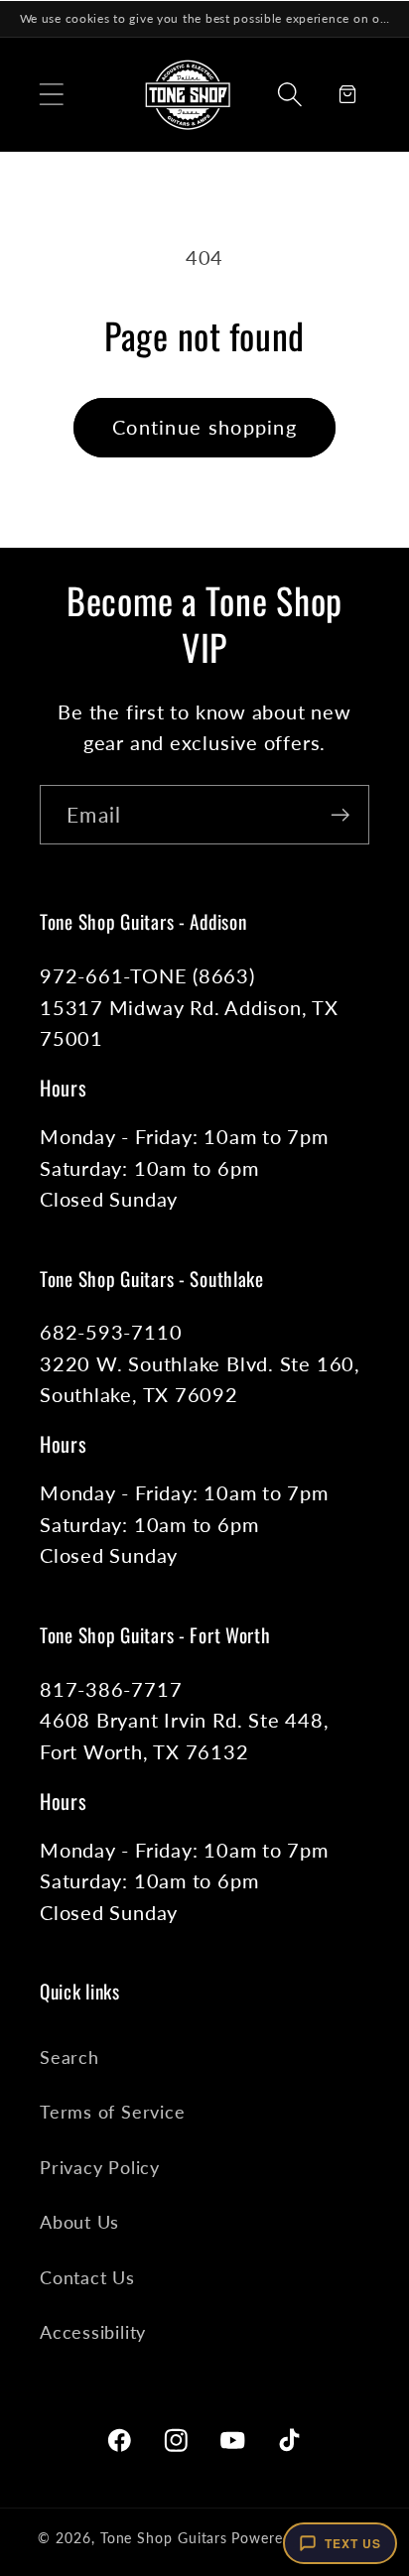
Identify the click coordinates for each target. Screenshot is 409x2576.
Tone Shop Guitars (164, 2538)
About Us (79, 2222)
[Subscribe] (340, 815)
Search (69, 2057)
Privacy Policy (100, 2167)
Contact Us (87, 2277)
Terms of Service (112, 2112)
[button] (51, 94)
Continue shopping (204, 427)
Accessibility (93, 2332)
